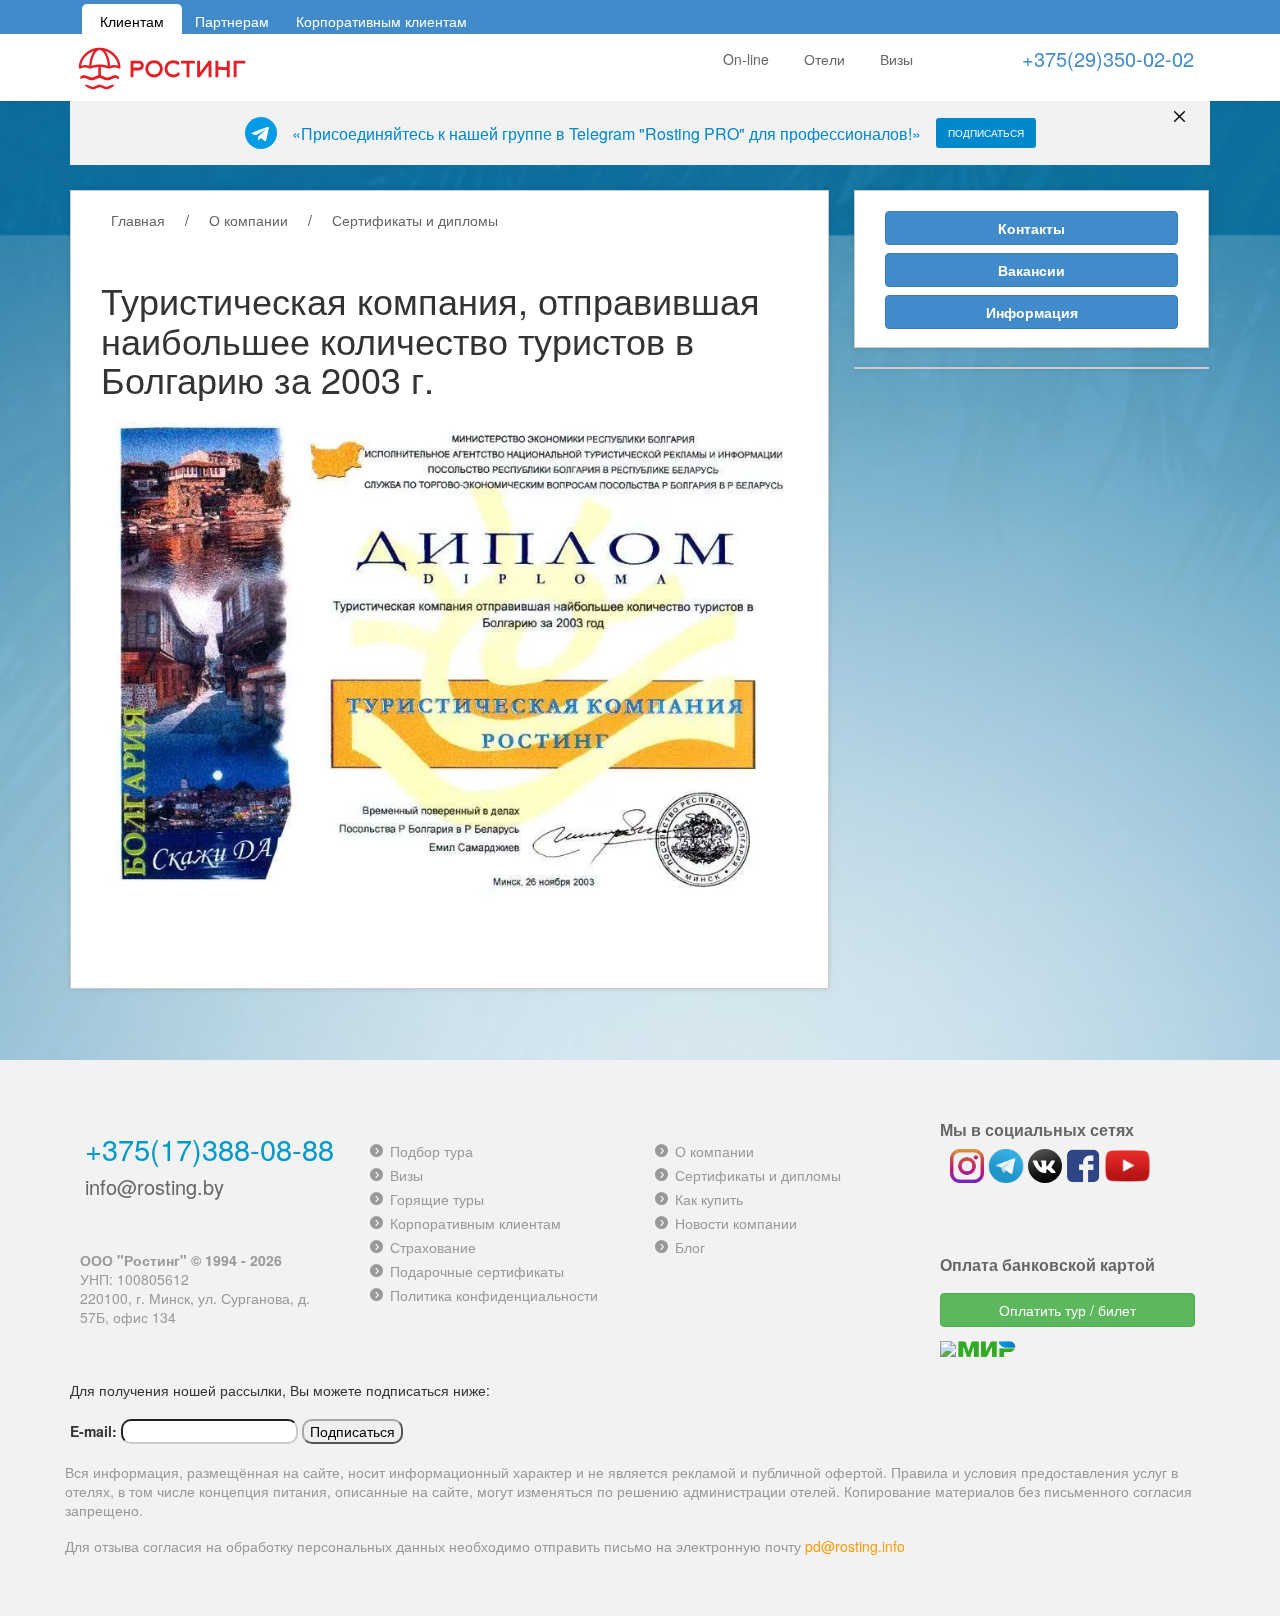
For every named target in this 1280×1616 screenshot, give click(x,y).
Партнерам (232, 18)
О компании (248, 220)
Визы (896, 59)
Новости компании (736, 1223)
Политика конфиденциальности (494, 1295)
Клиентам (132, 18)
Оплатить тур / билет (1067, 1310)
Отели (824, 59)
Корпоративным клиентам (381, 18)
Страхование (433, 1247)
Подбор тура (431, 1151)
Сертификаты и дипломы (415, 220)
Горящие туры (437, 1199)
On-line (746, 59)
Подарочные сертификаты (477, 1271)
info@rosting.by (154, 1186)
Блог (690, 1247)
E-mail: (93, 1431)
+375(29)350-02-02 (1108, 58)
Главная (138, 220)
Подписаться (986, 133)
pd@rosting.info (855, 1546)
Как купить (709, 1199)
